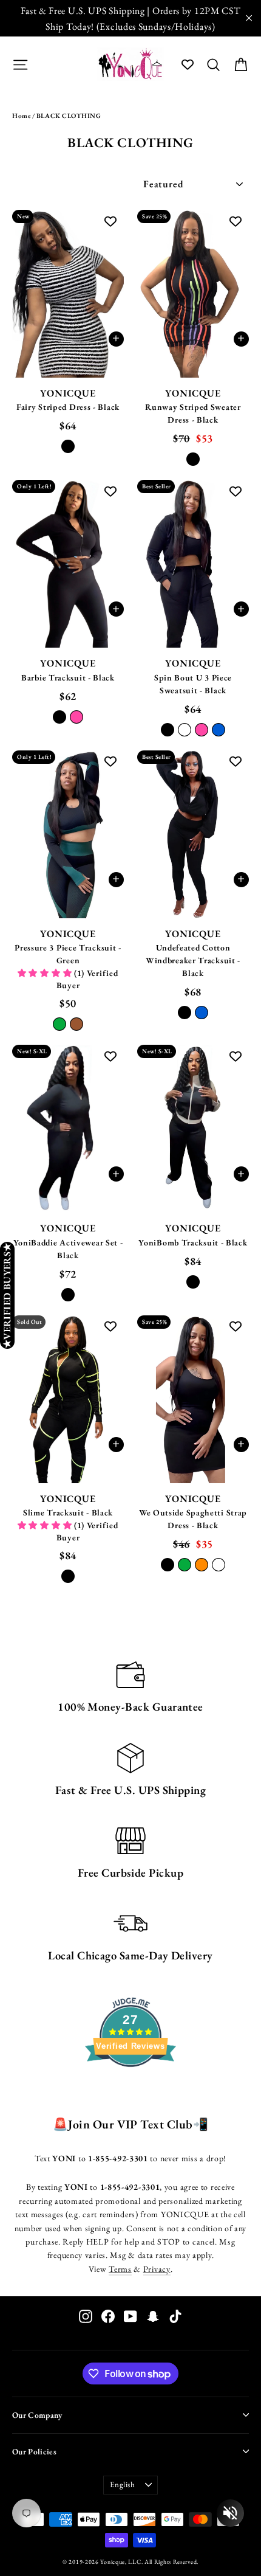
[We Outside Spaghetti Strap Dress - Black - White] (219, 1565)
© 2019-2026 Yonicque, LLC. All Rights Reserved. (130, 2562)
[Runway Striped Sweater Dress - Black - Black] (193, 459)
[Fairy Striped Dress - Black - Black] (68, 446)
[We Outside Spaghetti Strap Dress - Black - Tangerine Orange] (202, 1565)
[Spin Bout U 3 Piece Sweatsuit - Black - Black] (168, 730)
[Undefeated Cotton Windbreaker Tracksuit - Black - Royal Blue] (202, 1013)
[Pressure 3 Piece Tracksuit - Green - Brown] (76, 1024)
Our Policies (34, 2451)
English (123, 2484)
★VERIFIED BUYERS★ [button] (7, 1295)
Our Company (37, 2415)
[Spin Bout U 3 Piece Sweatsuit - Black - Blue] (219, 730)
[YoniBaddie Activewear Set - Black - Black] (68, 1295)
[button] (46, 973)
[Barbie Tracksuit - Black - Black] (59, 717)
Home (21, 116)
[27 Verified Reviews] (130, 2089)
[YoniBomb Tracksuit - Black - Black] (193, 1282)
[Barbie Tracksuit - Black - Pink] (76, 717)
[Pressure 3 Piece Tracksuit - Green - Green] (59, 1024)
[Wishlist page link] (188, 64)
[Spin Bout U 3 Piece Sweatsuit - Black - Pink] (202, 730)
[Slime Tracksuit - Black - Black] (68, 1576)
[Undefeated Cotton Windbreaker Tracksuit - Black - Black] (185, 1013)
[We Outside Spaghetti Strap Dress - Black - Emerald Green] (185, 1565)
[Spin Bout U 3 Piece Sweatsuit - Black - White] (185, 730)
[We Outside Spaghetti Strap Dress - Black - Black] (168, 1565)
